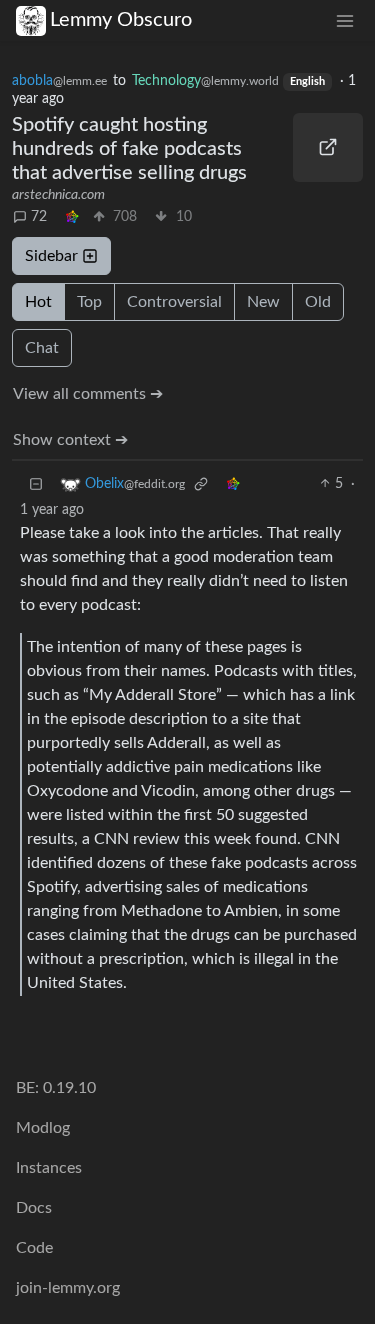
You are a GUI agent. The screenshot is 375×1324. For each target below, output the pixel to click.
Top (89, 302)
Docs (34, 1208)
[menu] (345, 20)
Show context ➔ (70, 440)
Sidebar (51, 256)
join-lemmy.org (68, 1288)
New (263, 302)
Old (318, 302)
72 (39, 217)
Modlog (43, 1128)
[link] (72, 217)
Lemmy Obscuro (121, 20)
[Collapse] (36, 484)
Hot (38, 302)
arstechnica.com (58, 195)
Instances (49, 1168)
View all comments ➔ (88, 394)
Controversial (174, 302)
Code (34, 1248)
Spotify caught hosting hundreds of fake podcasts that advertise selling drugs (129, 149)
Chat (42, 348)
